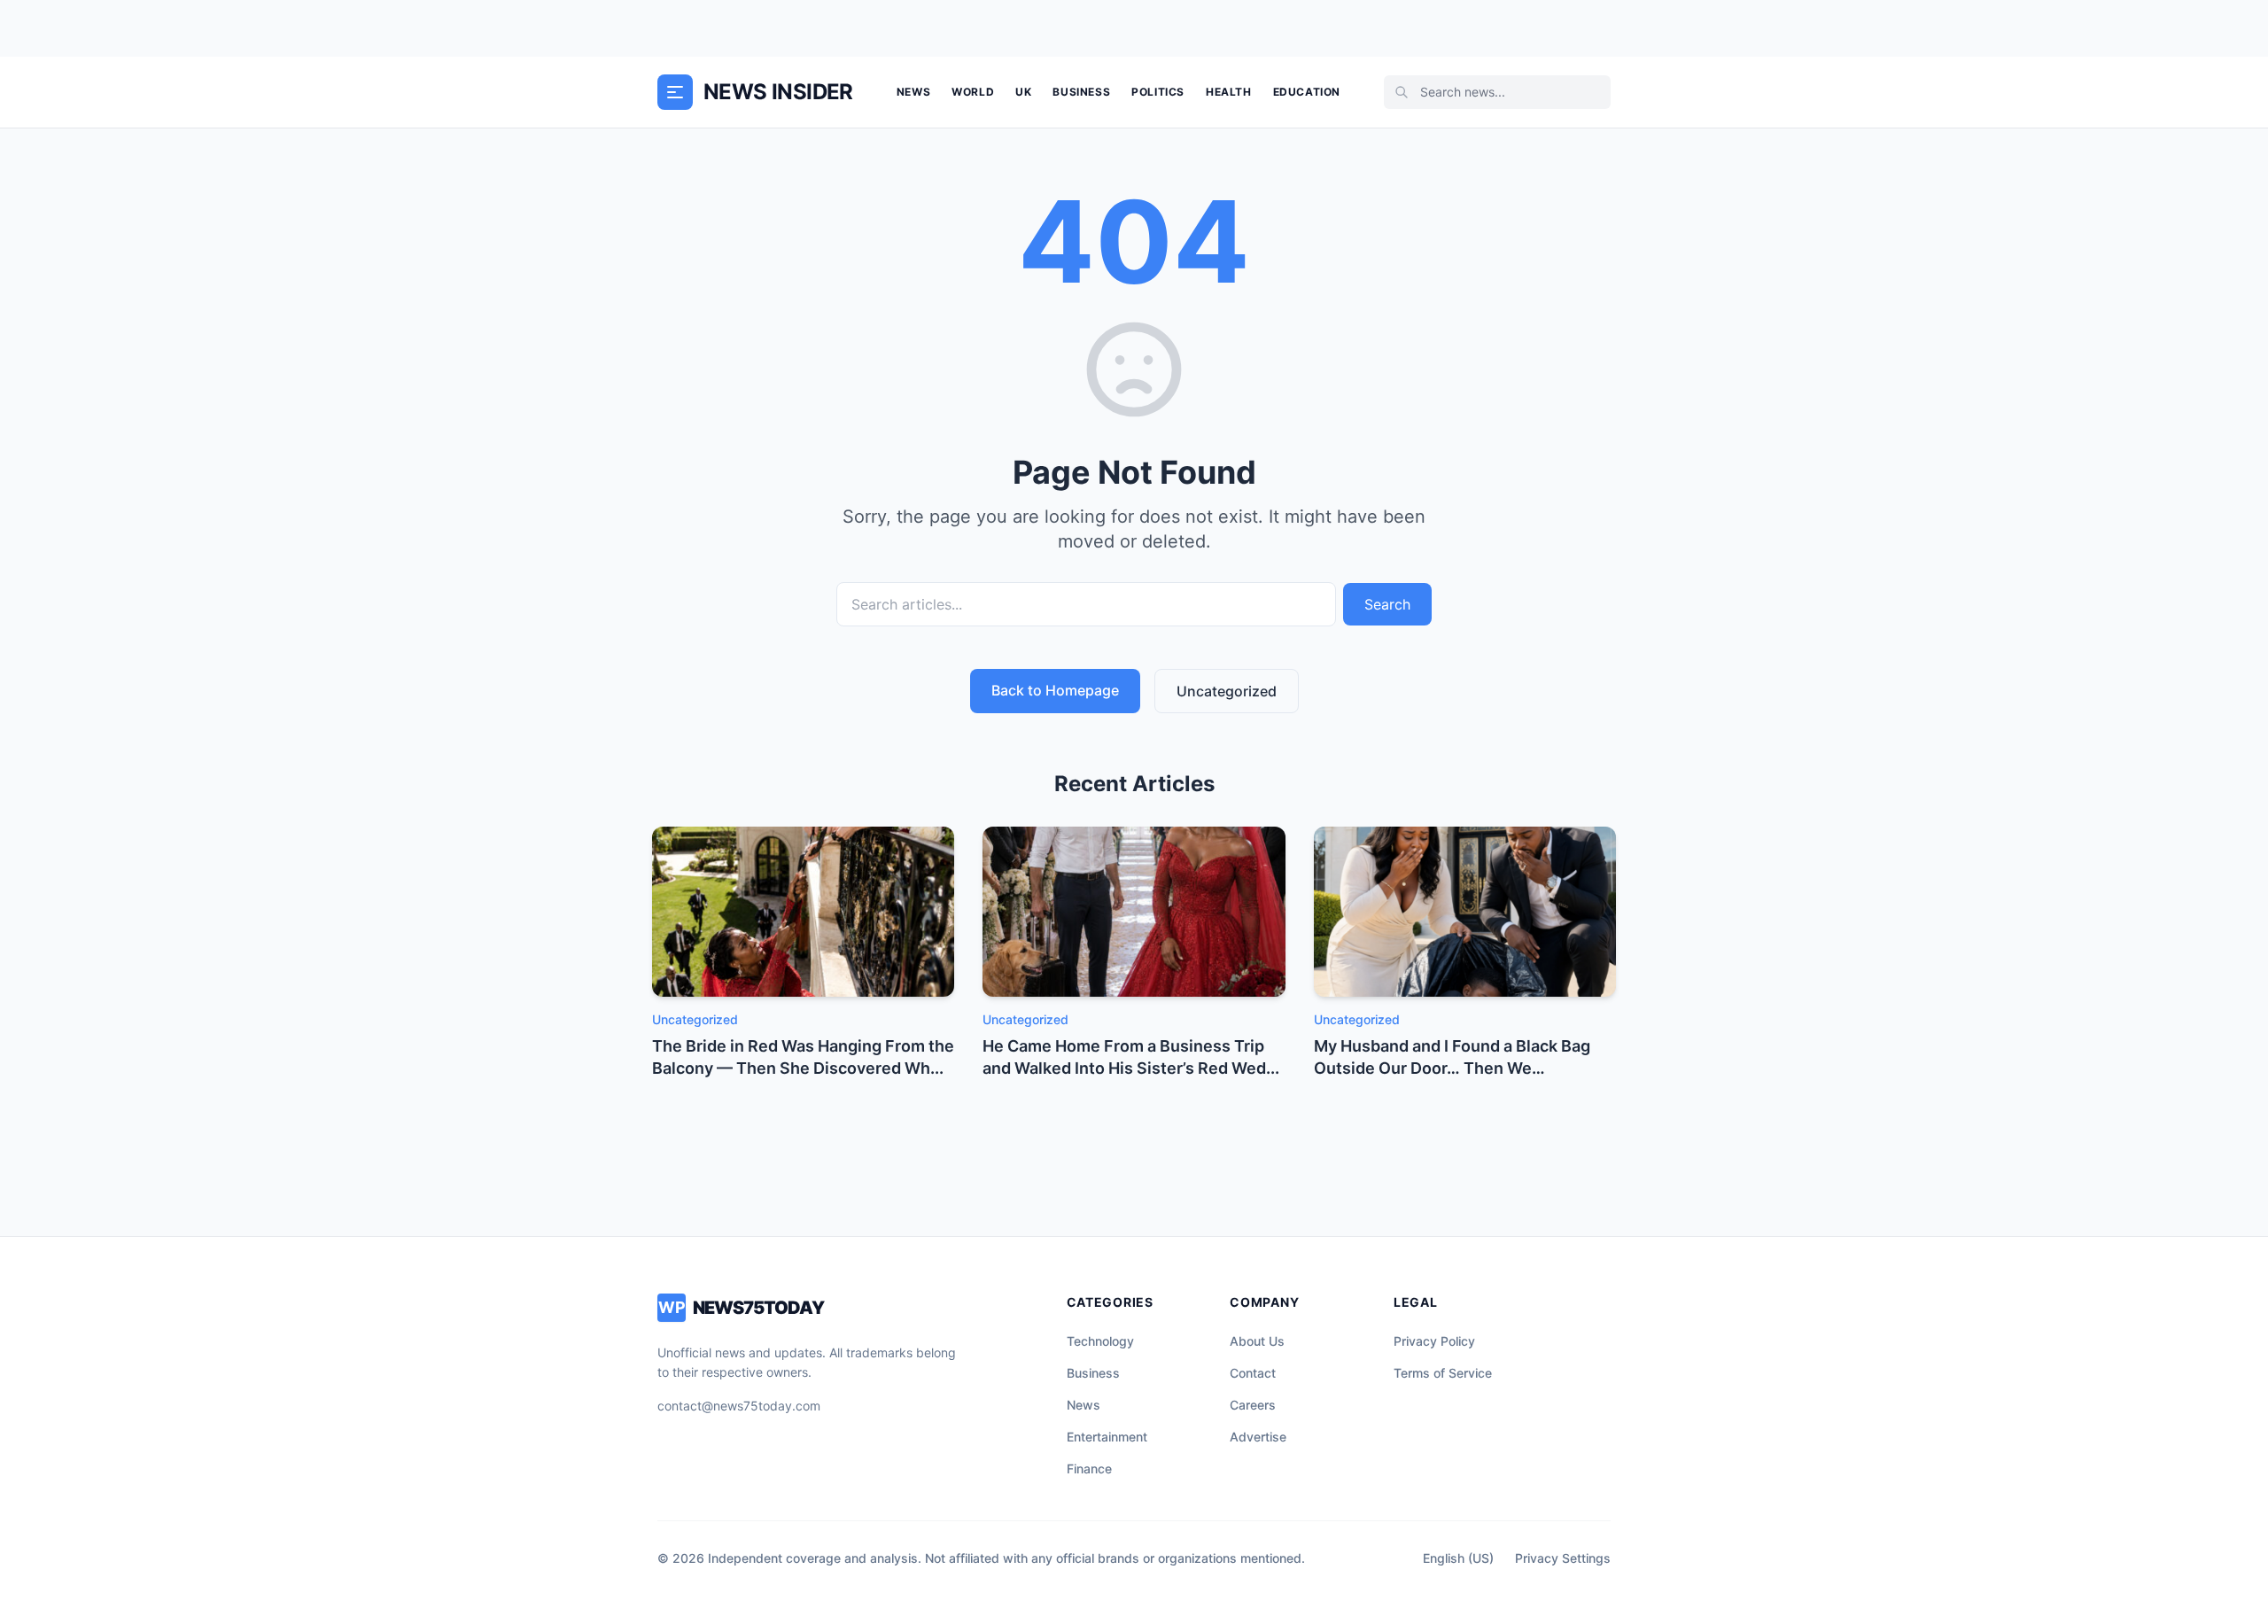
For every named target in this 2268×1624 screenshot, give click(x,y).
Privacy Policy (1434, 1341)
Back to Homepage (1055, 690)
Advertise (1258, 1437)
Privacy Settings (1563, 1558)
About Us (1257, 1341)
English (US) (1458, 1558)
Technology (1100, 1341)
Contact (1253, 1373)
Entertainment (1107, 1437)
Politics (1158, 92)
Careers (1253, 1405)
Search (1387, 604)
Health (1229, 92)
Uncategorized (1227, 691)
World (973, 92)
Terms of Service (1443, 1373)
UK (1023, 92)
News (913, 92)
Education (1307, 92)
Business (1081, 92)
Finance (1089, 1469)
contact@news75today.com (739, 1406)
